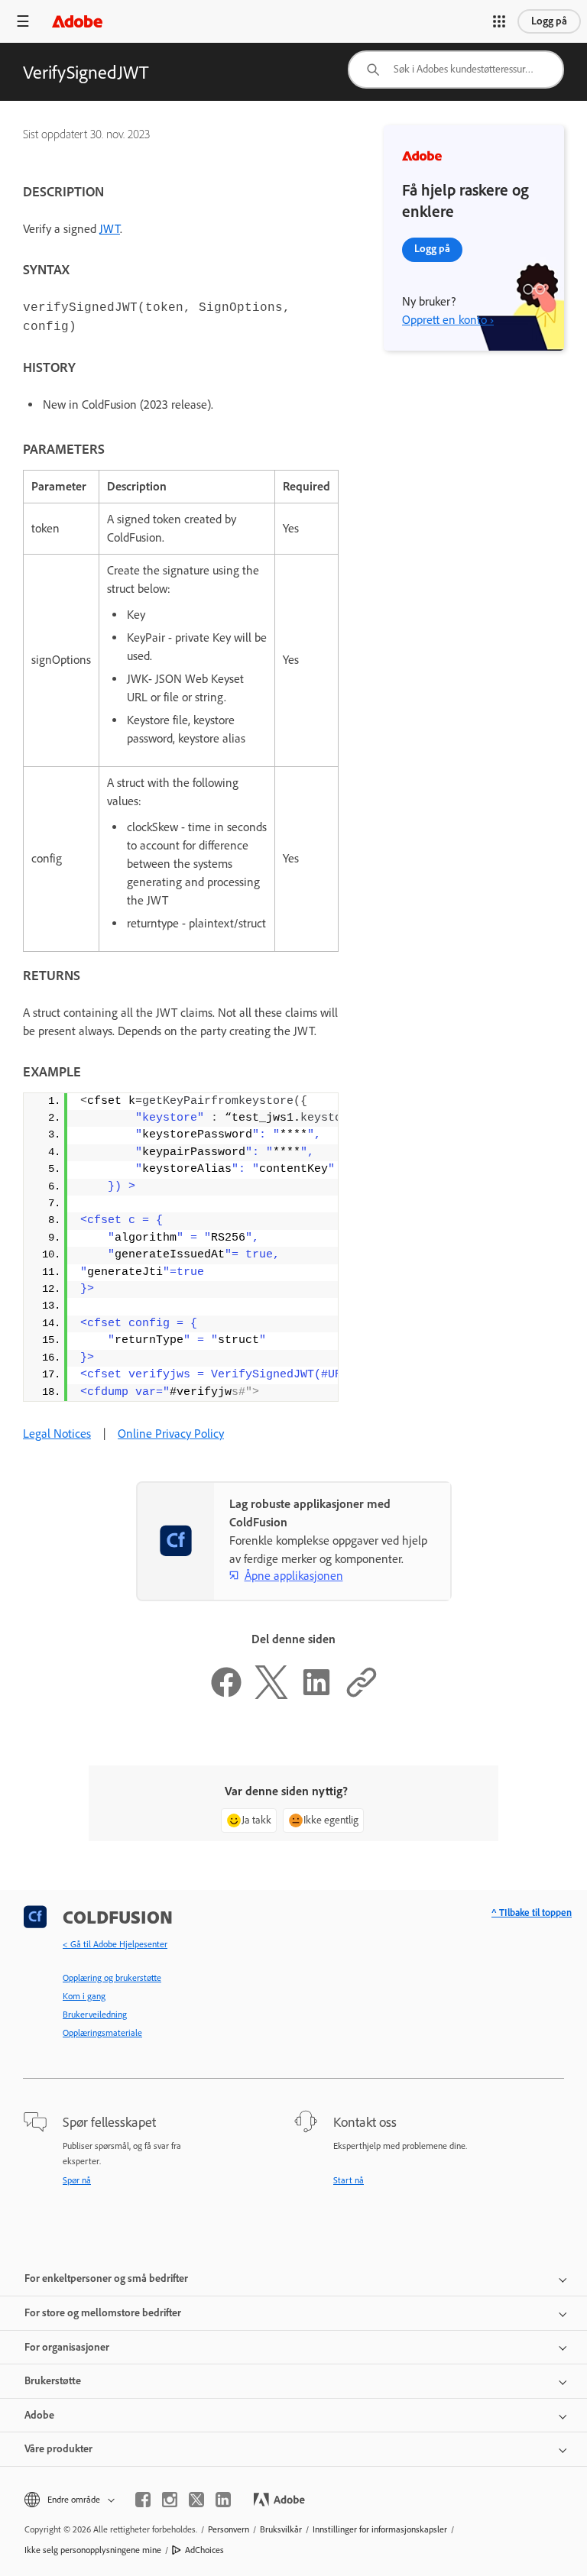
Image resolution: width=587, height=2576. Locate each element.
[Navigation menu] (23, 21)
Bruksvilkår (281, 2529)
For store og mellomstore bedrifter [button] (103, 2313)
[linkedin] (223, 2500)
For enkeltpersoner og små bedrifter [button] (106, 2278)
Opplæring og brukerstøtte (112, 1978)
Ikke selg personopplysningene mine (93, 2550)
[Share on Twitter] (271, 1695)
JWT (110, 229)
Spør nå (77, 2180)
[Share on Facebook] (226, 1695)
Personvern (229, 2529)
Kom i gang (84, 1996)
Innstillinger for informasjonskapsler (380, 2529)
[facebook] (143, 2500)
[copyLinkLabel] (362, 1695)
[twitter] (196, 2500)
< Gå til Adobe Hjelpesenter (115, 1944)
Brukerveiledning (95, 2015)
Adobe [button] (39, 2415)
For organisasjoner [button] (67, 2347)
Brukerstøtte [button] (53, 2381)
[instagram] (170, 2500)
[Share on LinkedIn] (316, 1695)
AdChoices (204, 2550)
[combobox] (456, 70)
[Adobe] (77, 21)
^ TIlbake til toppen (532, 1913)
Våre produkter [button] (58, 2449)
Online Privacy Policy (171, 1434)
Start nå (349, 2180)
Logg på (549, 21)
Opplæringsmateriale (102, 2033)
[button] (499, 21)
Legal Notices (57, 1434)
